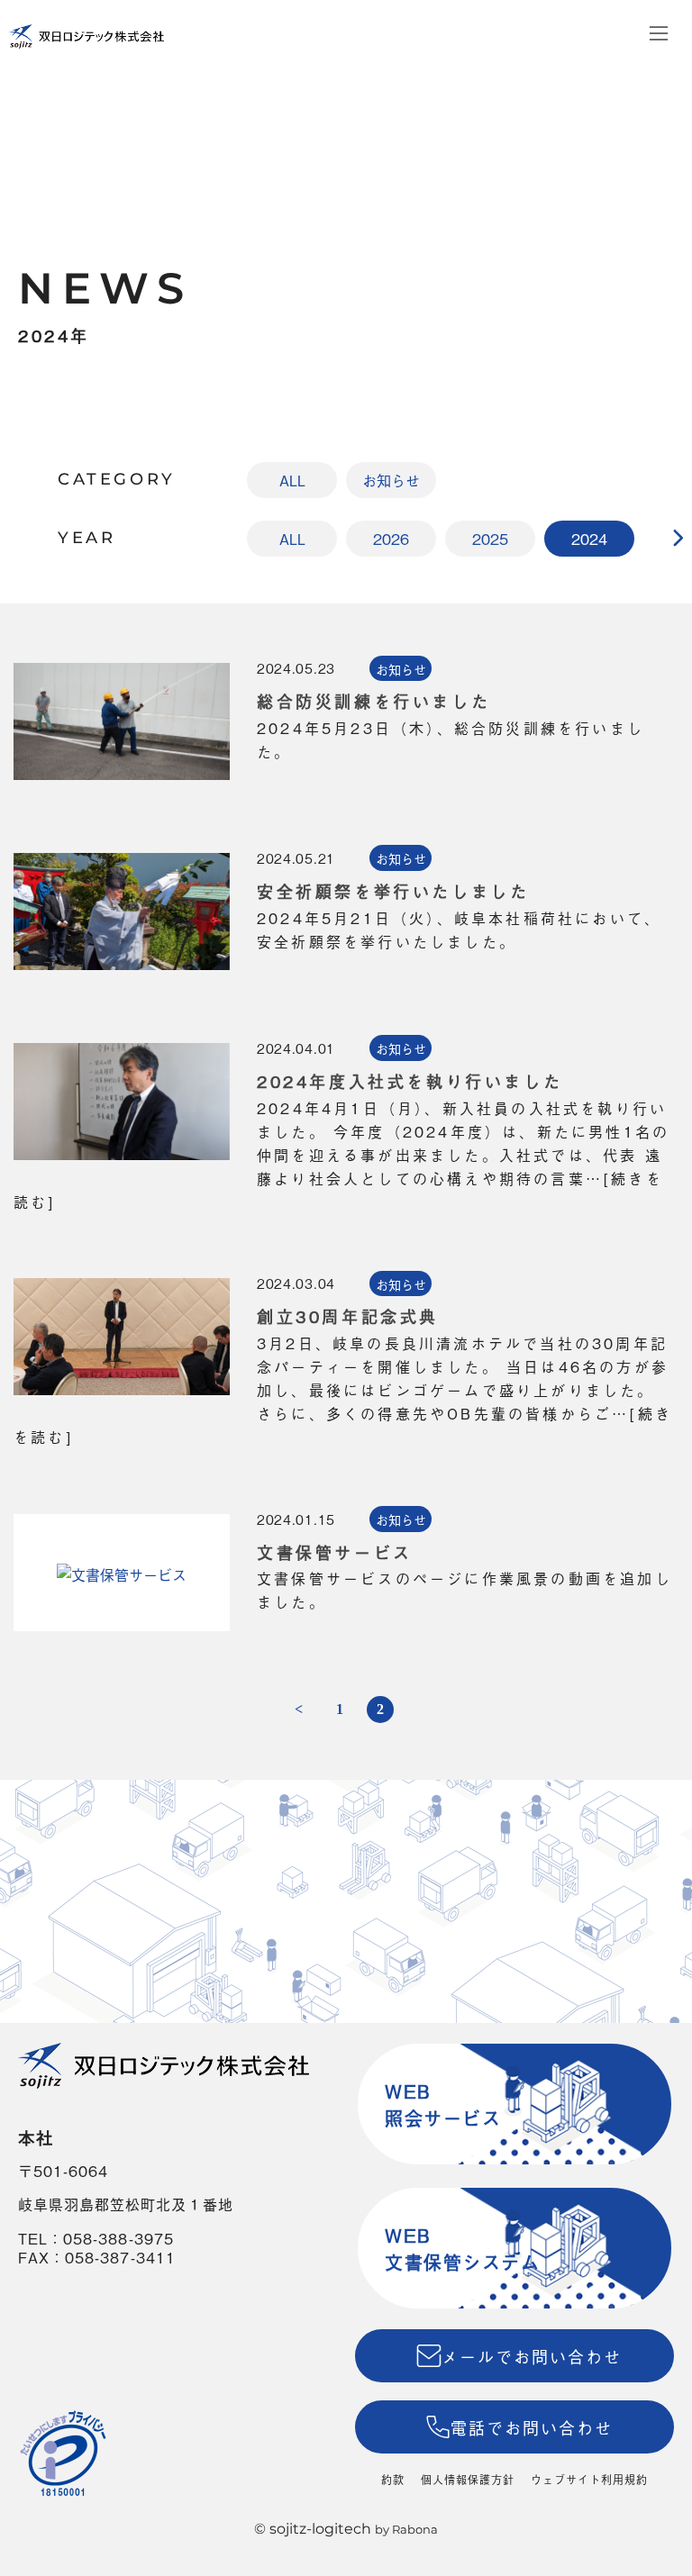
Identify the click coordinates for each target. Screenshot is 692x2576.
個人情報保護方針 (468, 2480)
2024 (589, 539)
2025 (490, 539)
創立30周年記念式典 (348, 1316)
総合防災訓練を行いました (373, 701)
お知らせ (391, 480)
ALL (292, 480)
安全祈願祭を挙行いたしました (393, 891)
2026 (391, 539)
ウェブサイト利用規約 (589, 2480)
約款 (393, 2480)
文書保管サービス (335, 1552)
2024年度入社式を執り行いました (410, 1081)
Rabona (415, 2529)
